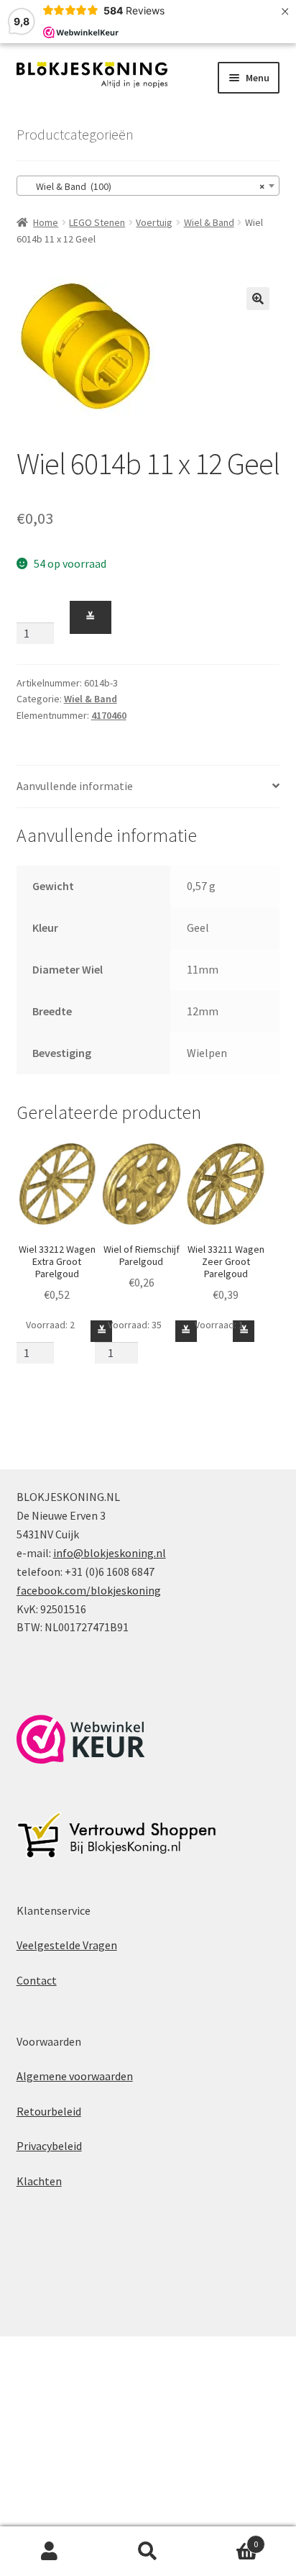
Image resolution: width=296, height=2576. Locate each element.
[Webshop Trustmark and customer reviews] (81, 1739)
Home (46, 222)
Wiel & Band (209, 222)
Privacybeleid (49, 2146)
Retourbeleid (49, 2111)
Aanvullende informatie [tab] (75, 786)
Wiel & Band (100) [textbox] (144, 186)
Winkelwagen (228, 2539)
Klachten (39, 2181)
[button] (258, 299)
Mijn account (49, 2552)
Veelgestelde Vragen (67, 1945)
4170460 (109, 715)
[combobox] (148, 186)
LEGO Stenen (97, 222)
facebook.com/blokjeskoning (89, 1590)
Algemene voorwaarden (75, 2076)
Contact (37, 1980)
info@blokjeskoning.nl (110, 1553)
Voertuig (154, 222)
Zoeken (148, 2552)
